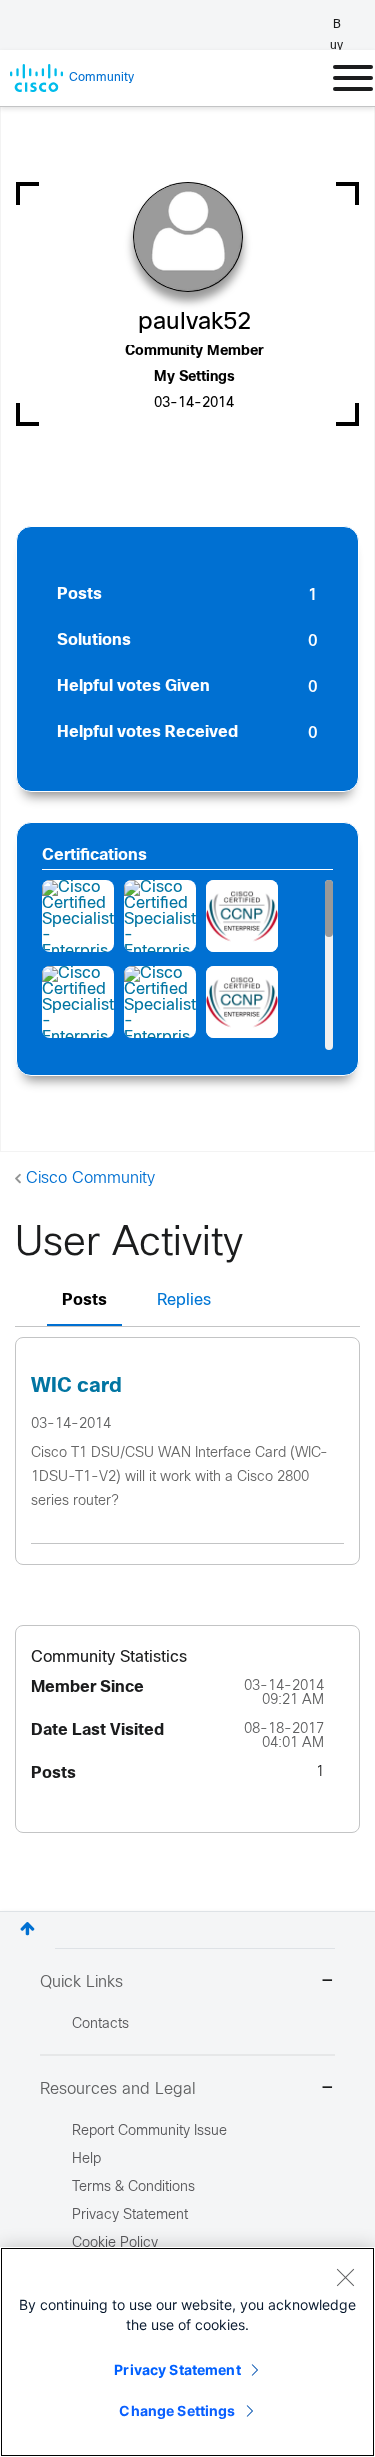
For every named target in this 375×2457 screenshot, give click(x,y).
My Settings (194, 377)
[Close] (345, 2277)
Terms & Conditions (133, 2187)
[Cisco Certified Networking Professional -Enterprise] (242, 1002)
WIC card (76, 1386)
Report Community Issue (149, 2131)
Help (86, 2159)
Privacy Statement (177, 2369)
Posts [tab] (84, 1300)
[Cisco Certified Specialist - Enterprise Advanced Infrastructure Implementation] (78, 916)
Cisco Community (90, 1178)
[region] (187, 2352)
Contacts (100, 2024)
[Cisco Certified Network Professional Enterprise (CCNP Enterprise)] (242, 916)
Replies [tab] (184, 1300)
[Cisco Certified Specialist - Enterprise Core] (160, 916)
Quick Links (81, 1982)
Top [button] (27, 1928)
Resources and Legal (118, 2089)
